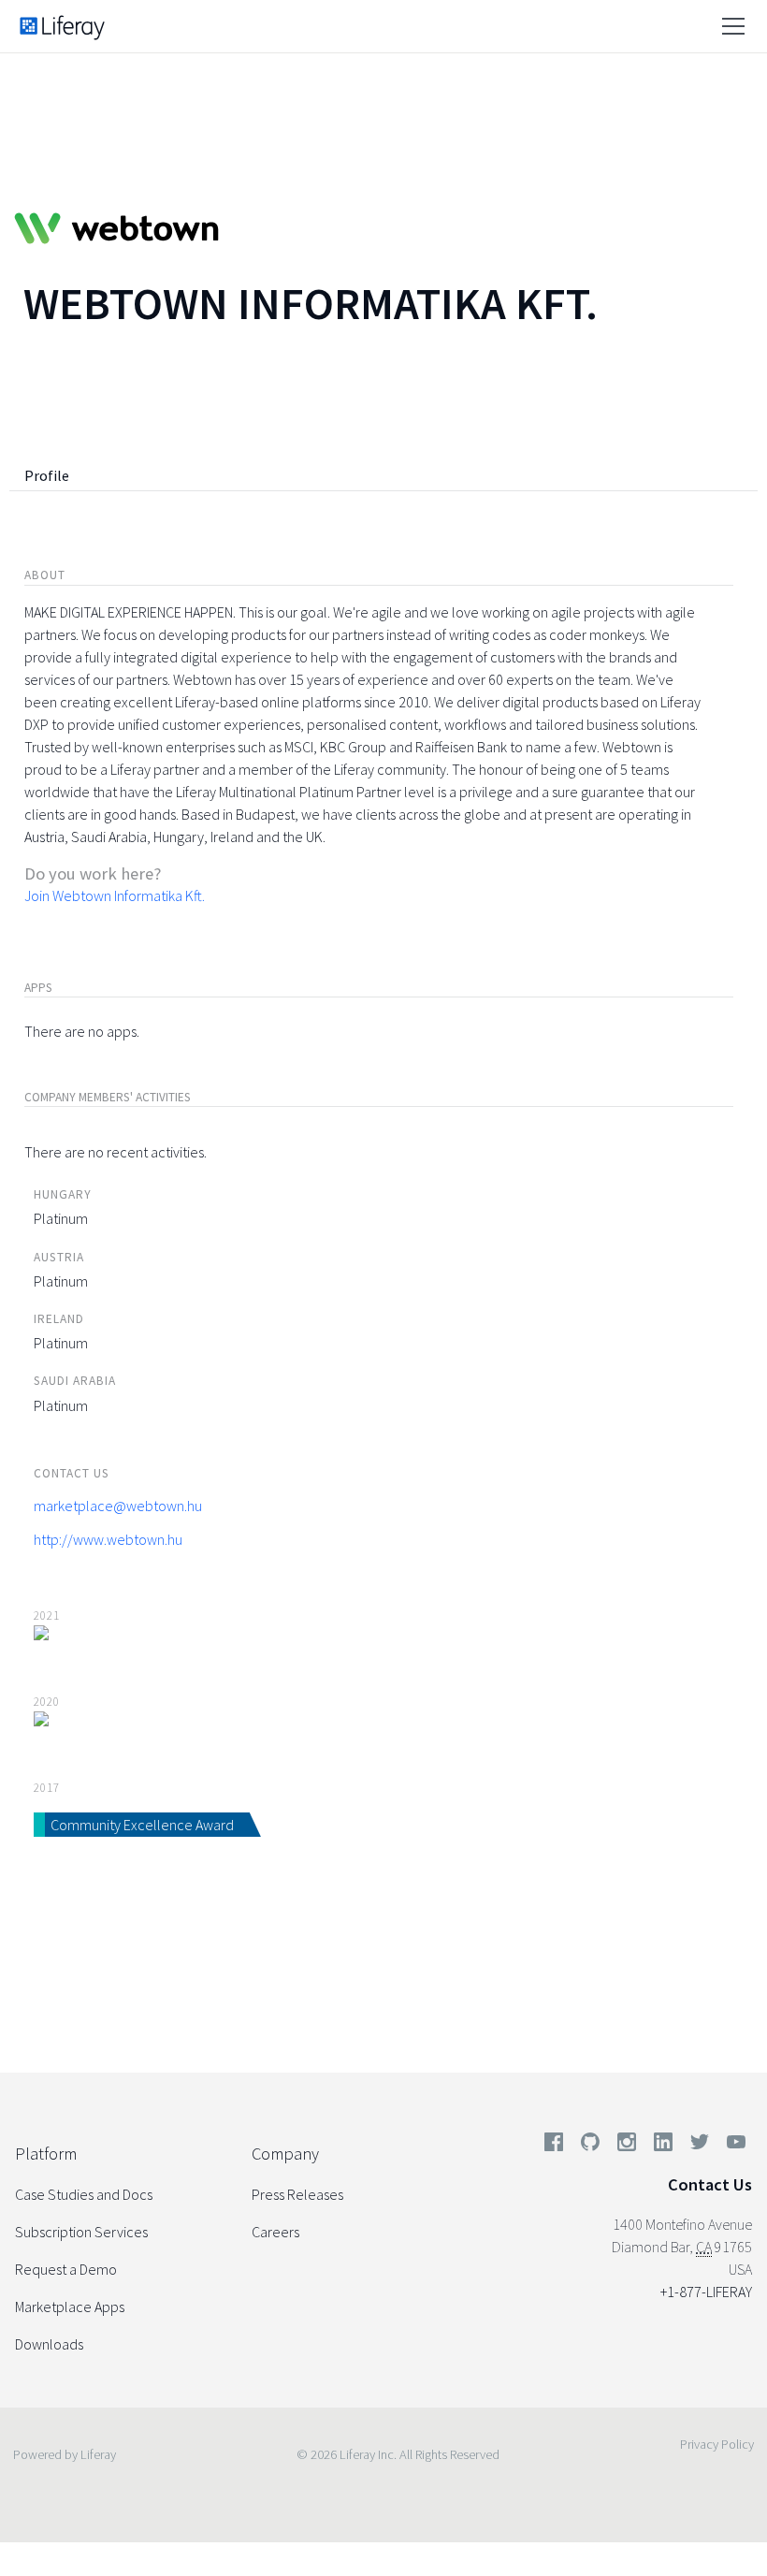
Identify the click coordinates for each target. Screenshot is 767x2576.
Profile (47, 475)
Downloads (49, 2344)
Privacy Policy (717, 2444)
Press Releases (297, 2194)
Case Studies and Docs (84, 2194)
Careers (275, 2232)
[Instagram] (627, 2146)
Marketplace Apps (70, 2307)
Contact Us (710, 2184)
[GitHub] (590, 2146)
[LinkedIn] (663, 2146)
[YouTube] (732, 2146)
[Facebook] (554, 2146)
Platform (46, 2154)
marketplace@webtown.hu (118, 1506)
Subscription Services (81, 2232)
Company (285, 2154)
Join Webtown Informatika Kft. (115, 895)
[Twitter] (700, 2146)
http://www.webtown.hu (108, 1539)
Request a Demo (66, 2269)
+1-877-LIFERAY (706, 2292)
